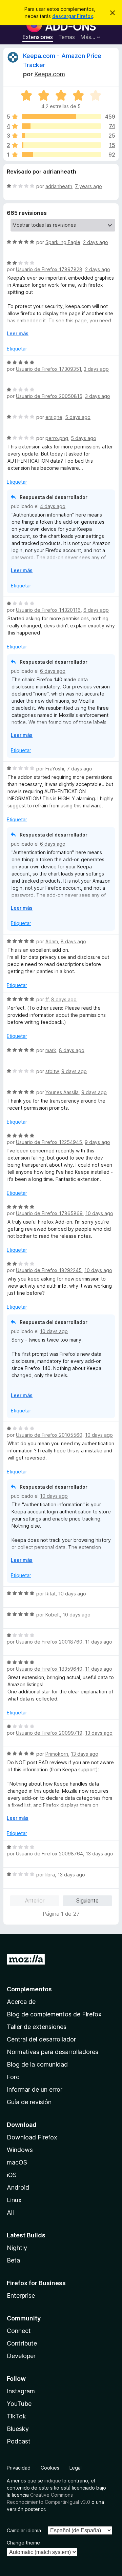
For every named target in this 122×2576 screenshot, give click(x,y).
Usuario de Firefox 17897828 (49, 269)
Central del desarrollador (41, 2039)
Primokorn (57, 1754)
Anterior (35, 1900)
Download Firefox (32, 2137)
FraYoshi (55, 769)
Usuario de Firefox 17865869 (49, 1213)
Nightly (17, 2248)
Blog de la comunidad (37, 2064)
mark (51, 1050)
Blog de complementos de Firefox (54, 2014)
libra (50, 1875)
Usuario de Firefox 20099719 (49, 1733)
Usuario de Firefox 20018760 (49, 1642)
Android (18, 2187)
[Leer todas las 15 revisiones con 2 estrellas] (61, 145)
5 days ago (78, 417)
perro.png (57, 438)
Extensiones (38, 37)
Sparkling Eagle (63, 242)
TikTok (16, 2416)
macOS (17, 2162)
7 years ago (88, 186)
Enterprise (21, 2296)
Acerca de (21, 2002)
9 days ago (74, 1071)
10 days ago (99, 1213)
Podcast (19, 2441)
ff (47, 999)
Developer (21, 2356)
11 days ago (99, 1642)
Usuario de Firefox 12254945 (49, 1142)
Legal (76, 2468)
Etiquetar (17, 349)
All (10, 2212)
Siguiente (87, 1900)
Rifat (50, 1594)
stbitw (52, 1071)
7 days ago (79, 769)
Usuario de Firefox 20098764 (49, 1854)
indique (53, 2481)
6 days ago (96, 610)
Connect (19, 2331)
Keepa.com (50, 74)
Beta (13, 2260)
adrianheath (59, 186)
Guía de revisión (29, 2102)
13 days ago (99, 1733)
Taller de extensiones (37, 2027)
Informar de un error (35, 2089)
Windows (20, 2150)
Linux (14, 2200)
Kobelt (53, 1615)
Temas (67, 37)
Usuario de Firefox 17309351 (48, 369)
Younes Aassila (62, 1092)
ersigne (54, 417)
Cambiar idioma (24, 2530)
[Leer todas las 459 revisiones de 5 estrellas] (61, 117)
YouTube (19, 2404)
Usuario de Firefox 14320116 (48, 610)
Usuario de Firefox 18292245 (49, 1270)
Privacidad (19, 2468)
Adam (52, 941)
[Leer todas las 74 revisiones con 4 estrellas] (61, 126)
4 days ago (53, 506)
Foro (13, 2077)
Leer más (18, 333)
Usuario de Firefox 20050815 (49, 396)
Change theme (23, 2543)
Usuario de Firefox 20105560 (49, 1435)
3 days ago (96, 369)
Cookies (50, 2468)
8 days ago (73, 941)
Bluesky (18, 2429)
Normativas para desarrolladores (53, 2052)
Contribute (22, 2343)
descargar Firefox (73, 16)
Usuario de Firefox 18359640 (49, 1669)
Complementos (29, 1989)
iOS (12, 2175)
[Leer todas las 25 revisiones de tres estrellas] (61, 136)
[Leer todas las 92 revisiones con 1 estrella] (61, 155)
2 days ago (96, 242)
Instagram (21, 2391)
